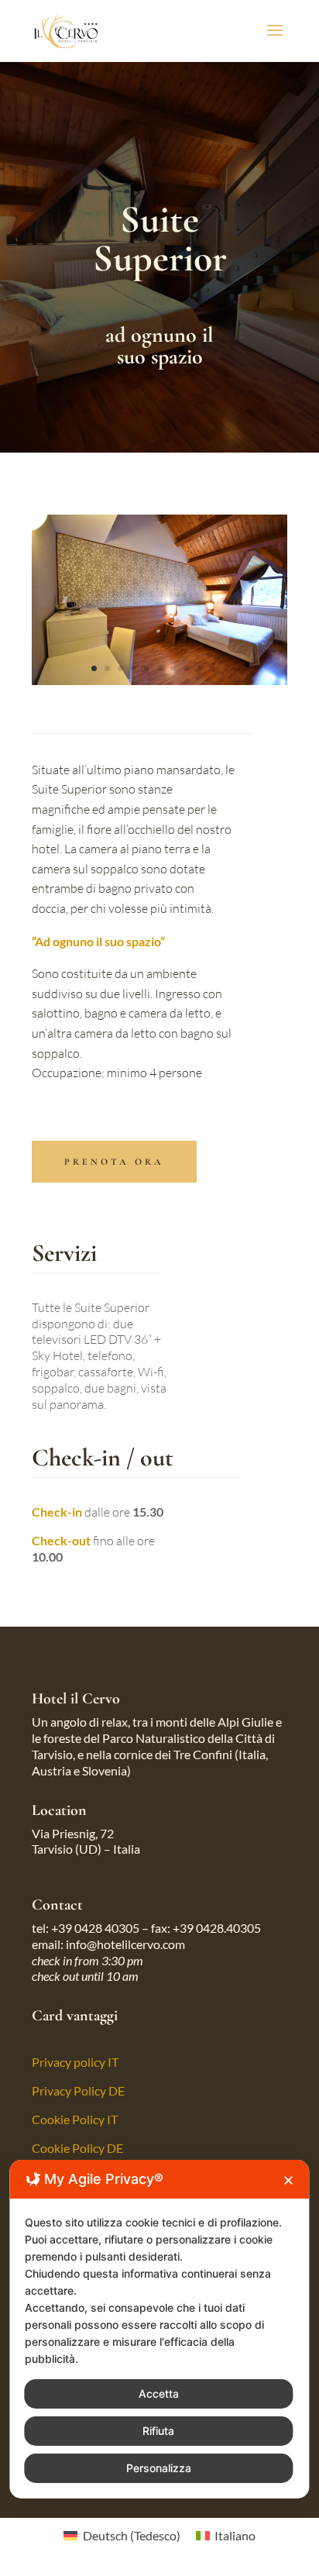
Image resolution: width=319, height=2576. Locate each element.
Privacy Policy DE (78, 2090)
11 (226, 668)
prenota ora (114, 1162)
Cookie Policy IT (75, 2119)
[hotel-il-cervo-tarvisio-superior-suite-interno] (159, 680)
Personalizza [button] (159, 2468)
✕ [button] (288, 2180)
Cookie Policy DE (77, 2148)
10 (213, 668)
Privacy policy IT (75, 2062)
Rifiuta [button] (158, 2431)
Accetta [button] (159, 2393)
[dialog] (159, 2329)
